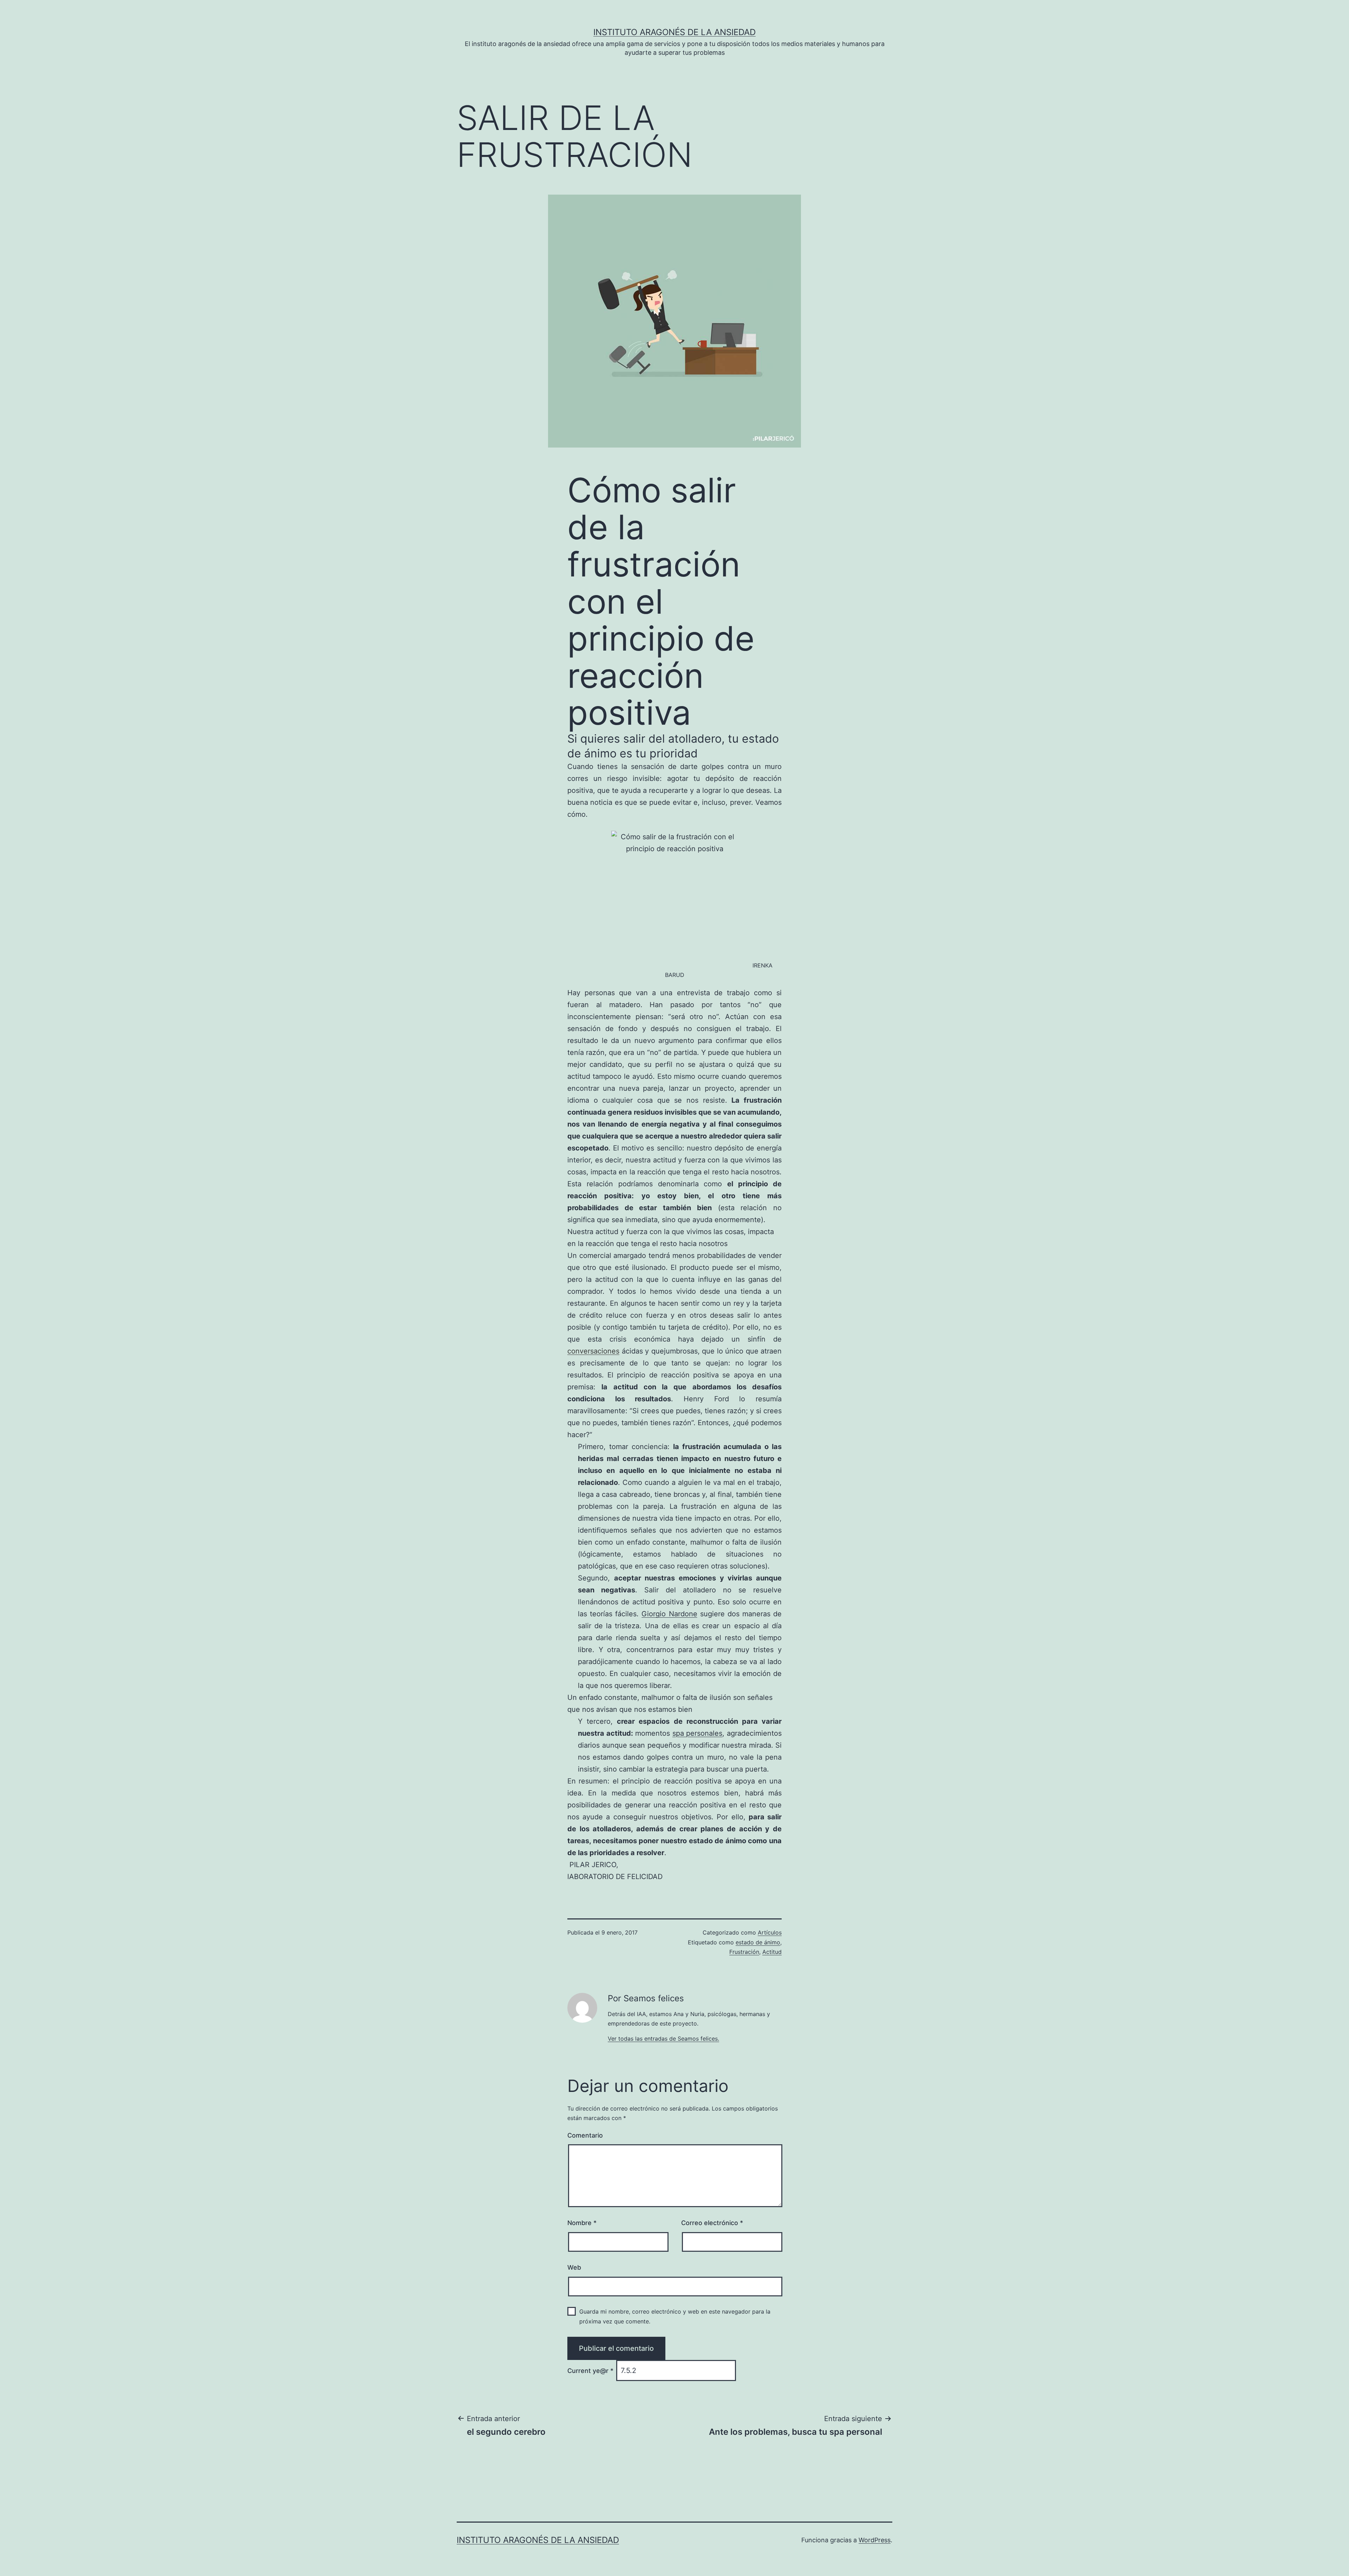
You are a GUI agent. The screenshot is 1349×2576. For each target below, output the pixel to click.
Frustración (744, 1952)
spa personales (698, 1733)
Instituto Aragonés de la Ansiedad (674, 32)
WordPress (875, 2540)
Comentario (585, 2135)
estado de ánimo (758, 1942)
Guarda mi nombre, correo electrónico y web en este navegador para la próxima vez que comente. (675, 2316)
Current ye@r (590, 2371)
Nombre (582, 2223)
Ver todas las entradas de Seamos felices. (663, 2039)
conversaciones (593, 1351)
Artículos (770, 1932)
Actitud (772, 1952)
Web (574, 2267)
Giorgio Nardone (669, 1614)
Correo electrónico (712, 2223)
